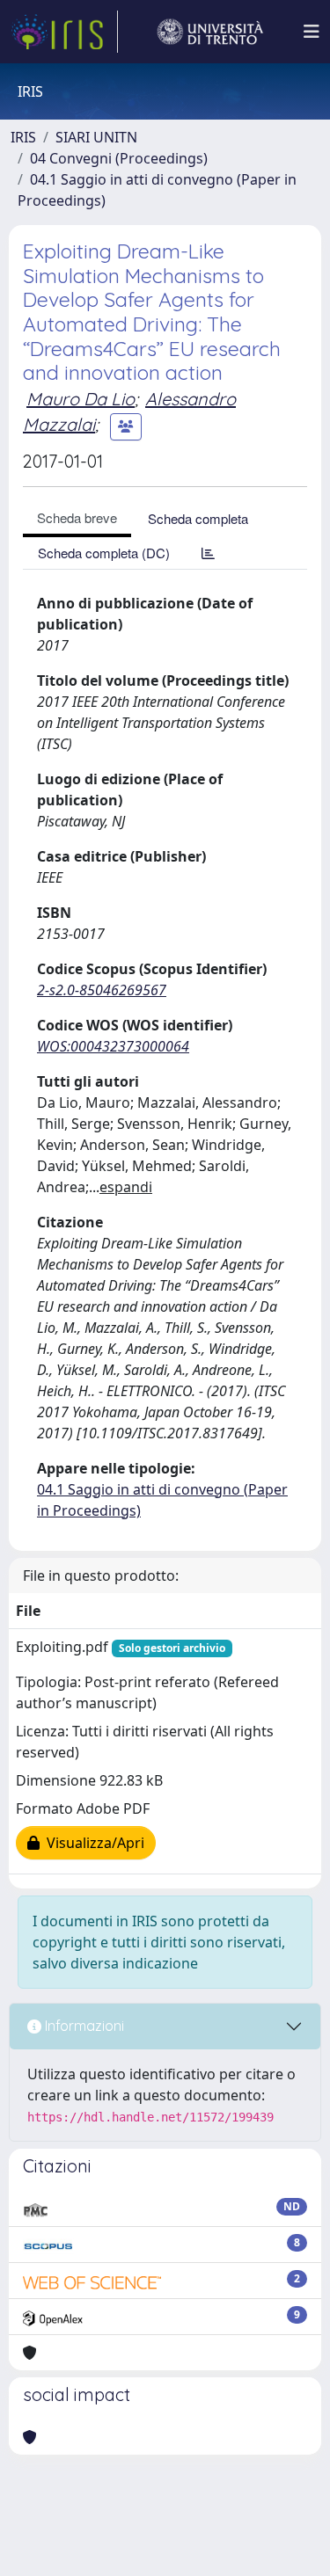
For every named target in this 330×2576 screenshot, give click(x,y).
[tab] (208, 553)
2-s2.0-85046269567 (102, 990)
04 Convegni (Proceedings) (119, 158)
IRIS (23, 137)
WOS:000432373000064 (113, 1046)
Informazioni (83, 2026)
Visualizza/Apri (92, 1843)
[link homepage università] (210, 32)
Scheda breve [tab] (77, 517)
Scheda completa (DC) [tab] (104, 553)
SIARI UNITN (96, 137)
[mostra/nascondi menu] (312, 32)
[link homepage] (64, 32)
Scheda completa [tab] (198, 518)
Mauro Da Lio (81, 399)
